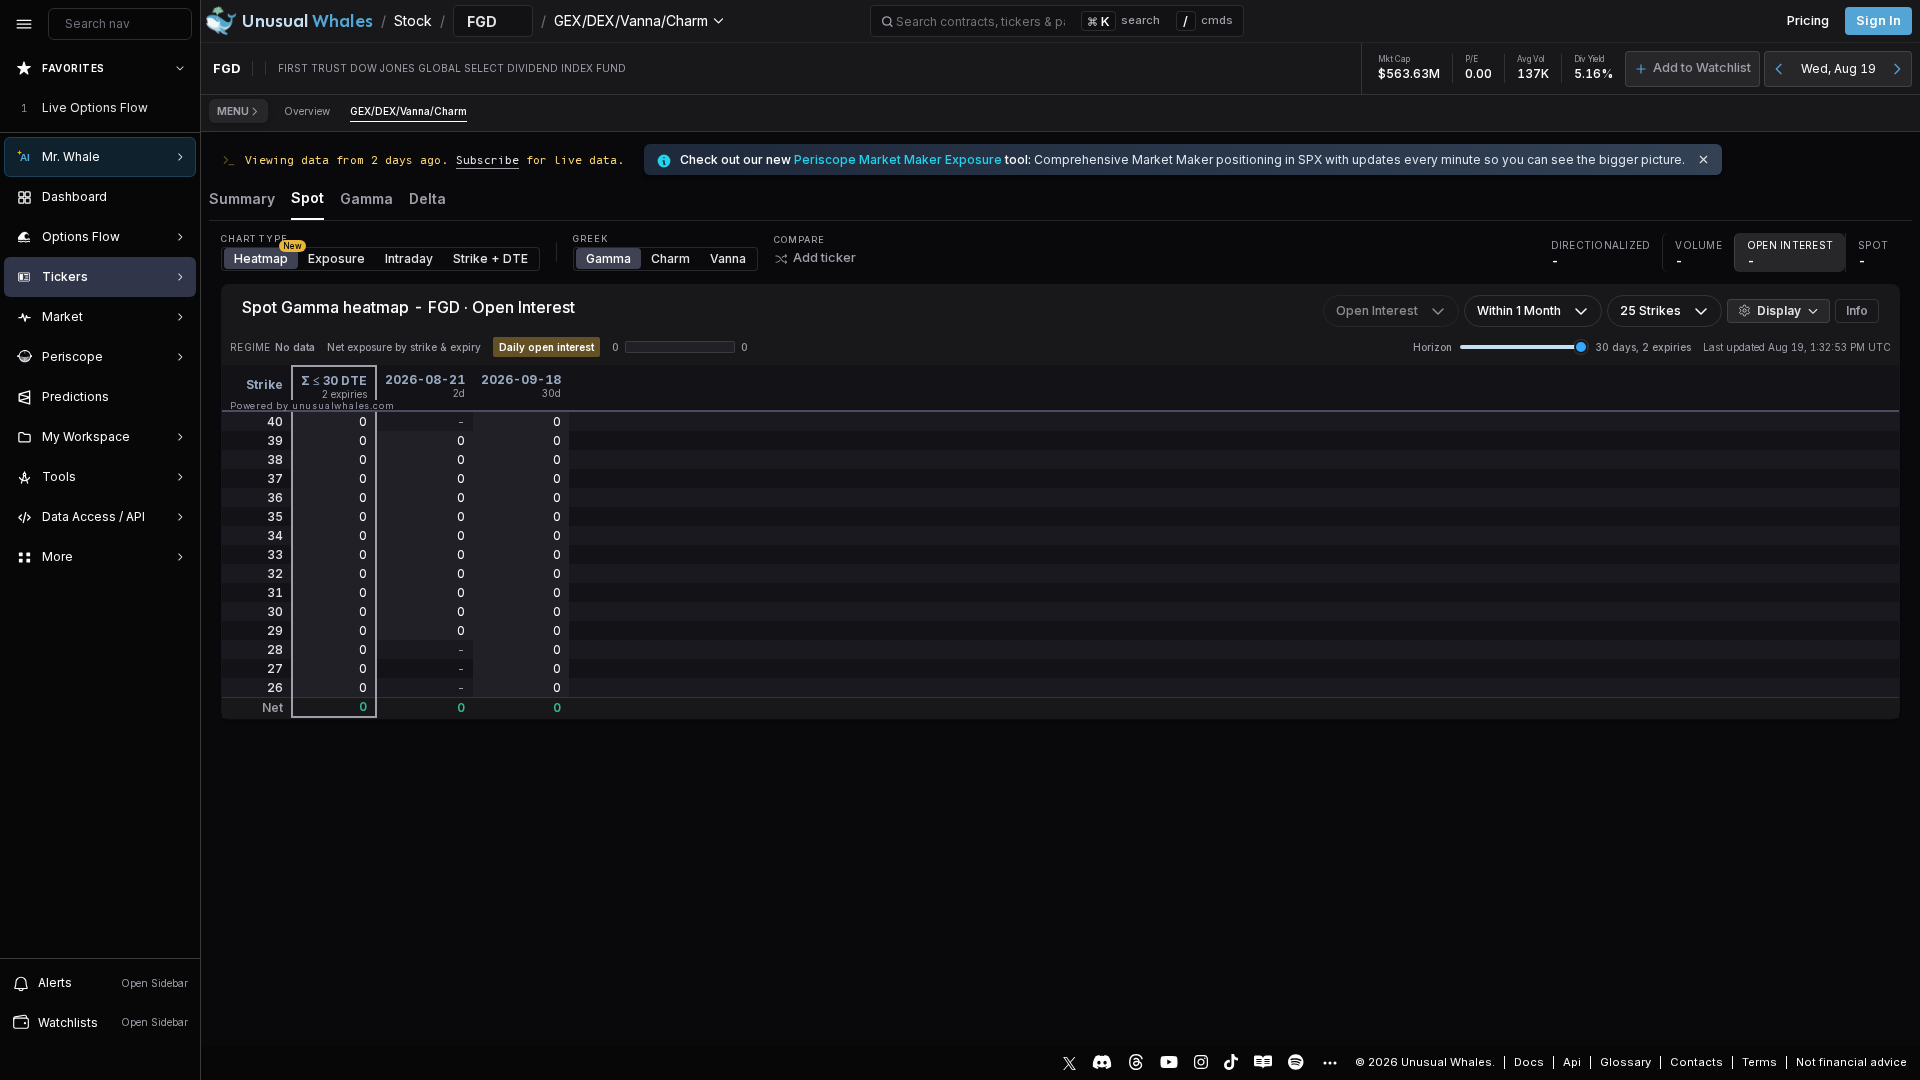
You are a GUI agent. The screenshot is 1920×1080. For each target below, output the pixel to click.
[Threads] (1136, 1062)
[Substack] (1263, 1062)
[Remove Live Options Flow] (182, 108)
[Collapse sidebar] (24, 24)
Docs (1529, 1062)
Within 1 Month (1519, 310)
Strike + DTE (490, 258)
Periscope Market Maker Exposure (898, 159)
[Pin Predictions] (176, 397)
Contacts (1696, 1062)
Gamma (608, 258)
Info (1857, 310)
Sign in (1878, 20)
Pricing (1808, 20)
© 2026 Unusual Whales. (1425, 1062)
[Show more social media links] (1329, 1063)
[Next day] (1897, 69)
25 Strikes (1650, 310)
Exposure (336, 258)
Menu (233, 111)
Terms (1759, 1062)
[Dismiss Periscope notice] (1703, 159)
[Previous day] (1779, 69)
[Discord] (1102, 1062)
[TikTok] (1231, 1062)
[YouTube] (1169, 1062)
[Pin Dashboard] (176, 197)
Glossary (1625, 1062)
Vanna (728, 258)
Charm (670, 258)
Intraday (409, 258)
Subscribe (487, 159)
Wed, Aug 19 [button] (1838, 68)
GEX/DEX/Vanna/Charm (408, 111)
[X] (1069, 1062)
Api (1572, 1062)
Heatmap (266, 257)
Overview (307, 111)
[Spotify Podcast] (1296, 1062)
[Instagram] (1201, 1062)
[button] (1692, 69)
